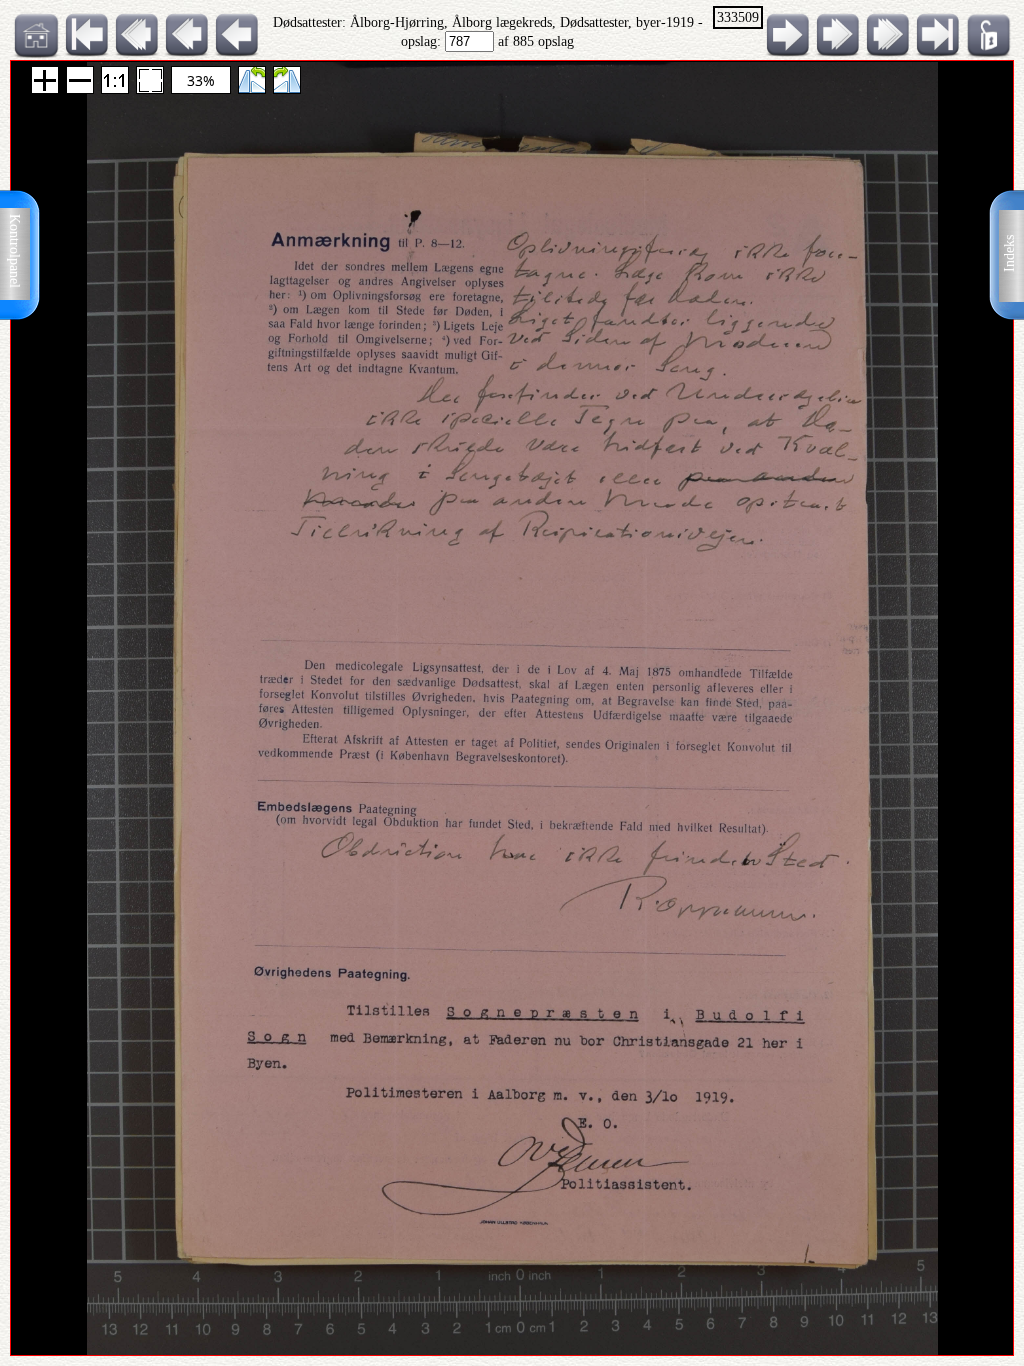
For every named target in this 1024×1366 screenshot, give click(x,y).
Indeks (1009, 253)
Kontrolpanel (14, 251)
